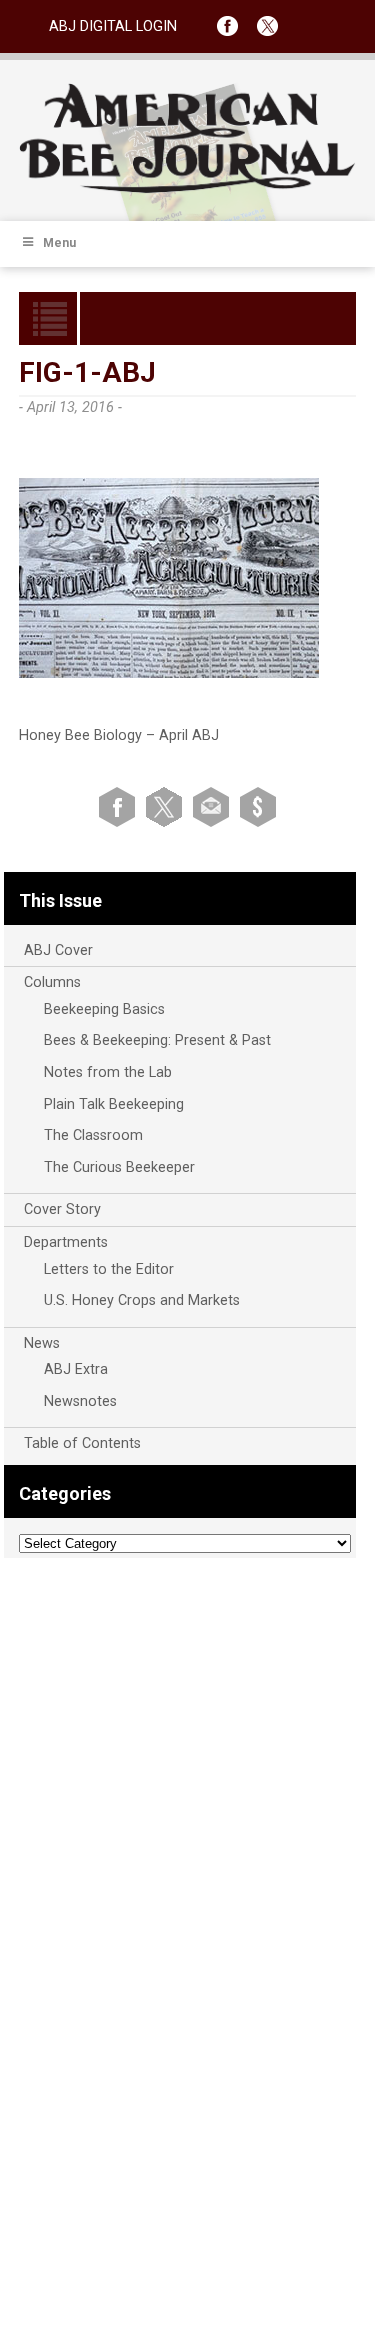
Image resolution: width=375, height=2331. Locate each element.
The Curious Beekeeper (119, 1167)
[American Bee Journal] (188, 189)
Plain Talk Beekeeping (114, 1104)
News (42, 1343)
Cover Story (62, 1209)
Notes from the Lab (108, 1072)
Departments (66, 1242)
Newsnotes (80, 1401)
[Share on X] (167, 805)
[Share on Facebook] (120, 805)
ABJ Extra (76, 1369)
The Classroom (93, 1135)
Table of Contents (82, 1443)
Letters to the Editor (109, 1269)
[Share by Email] (214, 805)
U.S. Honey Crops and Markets (142, 1300)
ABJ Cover (58, 950)
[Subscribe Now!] (258, 805)
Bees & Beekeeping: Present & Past (157, 1040)
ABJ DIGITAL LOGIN (113, 26)
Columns (52, 982)
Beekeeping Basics (104, 1009)
